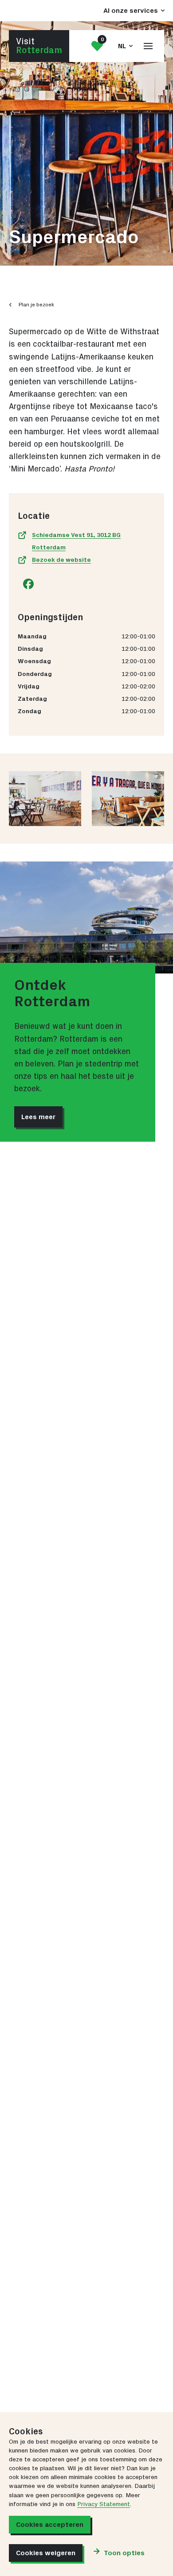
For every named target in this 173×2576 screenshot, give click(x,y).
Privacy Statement (104, 2504)
